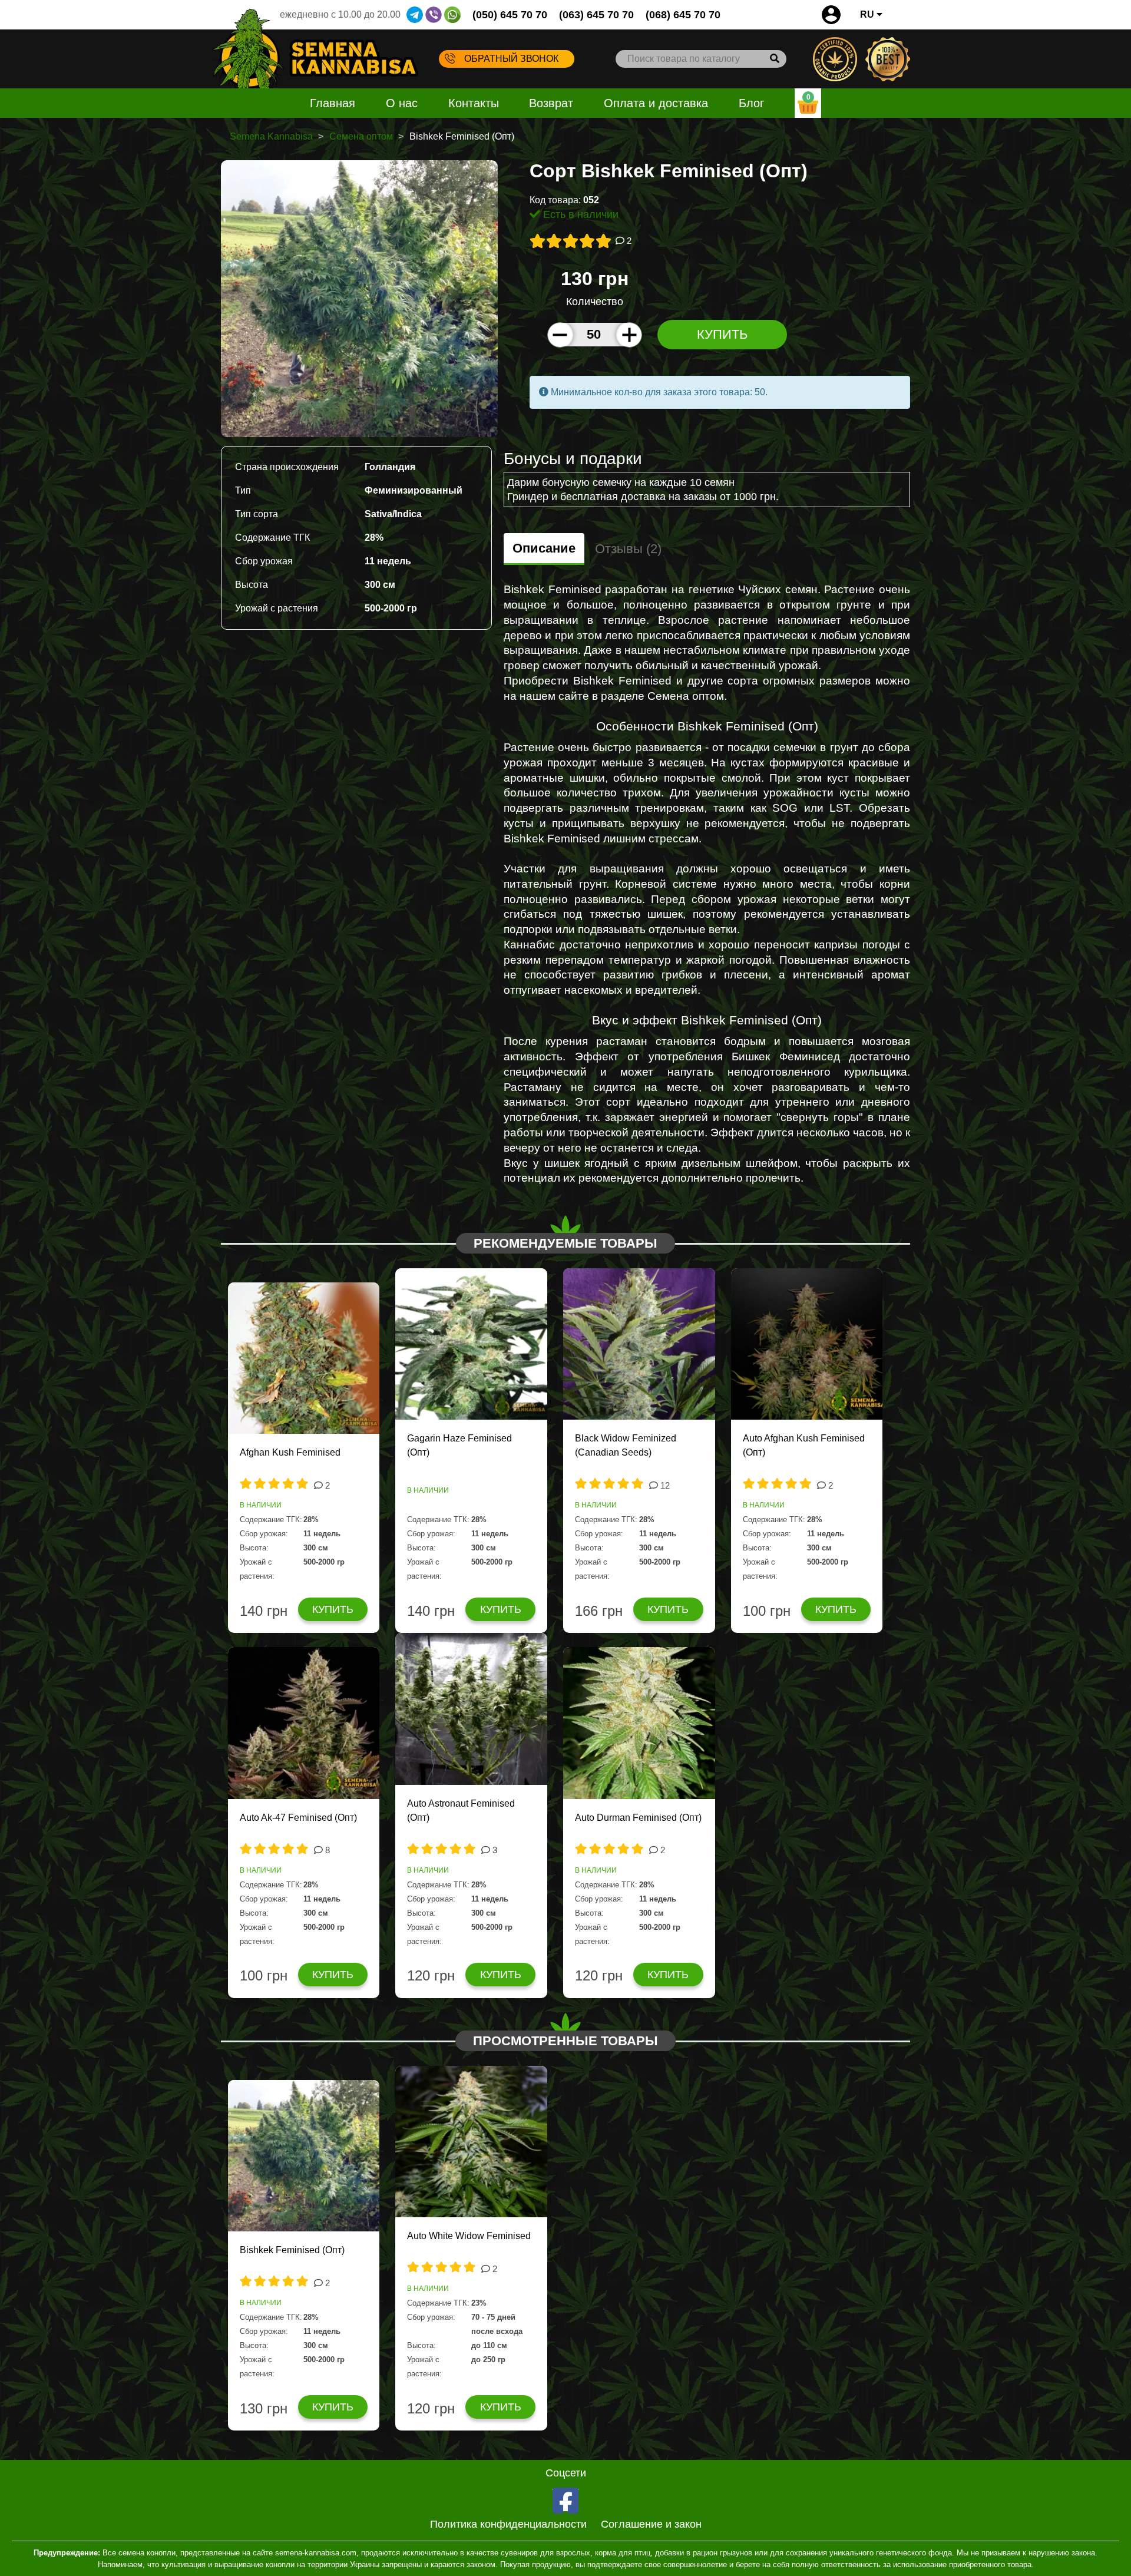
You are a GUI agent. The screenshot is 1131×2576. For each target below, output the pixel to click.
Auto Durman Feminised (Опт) (638, 1818)
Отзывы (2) (628, 549)
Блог (751, 103)
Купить (722, 334)
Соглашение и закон (651, 2524)
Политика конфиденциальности (508, 2524)
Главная (333, 103)
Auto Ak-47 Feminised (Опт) (298, 1818)
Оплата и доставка (656, 103)
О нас (402, 103)
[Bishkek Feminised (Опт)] (359, 298)
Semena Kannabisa (271, 136)
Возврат (551, 103)
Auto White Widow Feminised (469, 2236)
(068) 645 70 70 (683, 15)
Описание (544, 548)
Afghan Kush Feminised (290, 1452)
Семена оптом (361, 136)
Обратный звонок (511, 59)
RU (868, 14)
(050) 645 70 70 (510, 15)
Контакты (474, 103)
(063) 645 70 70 (596, 15)
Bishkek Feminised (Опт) (292, 2250)
